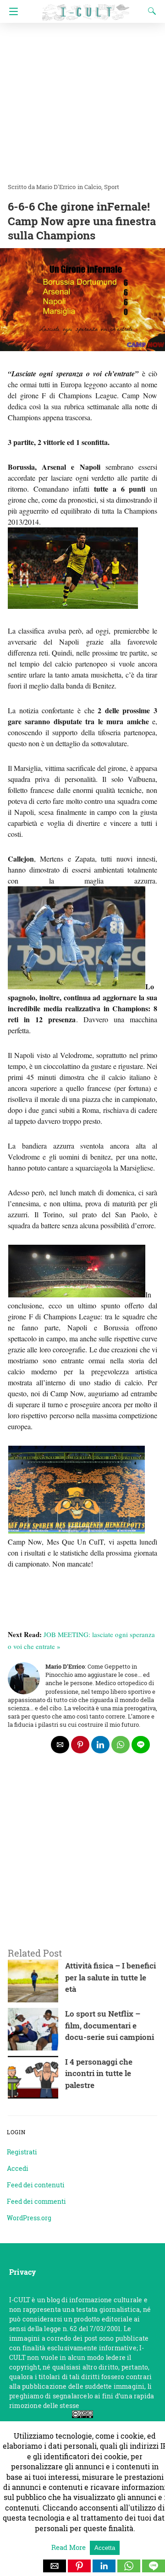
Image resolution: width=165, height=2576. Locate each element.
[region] (82, 1862)
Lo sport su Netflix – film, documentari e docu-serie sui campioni (110, 2025)
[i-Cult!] (86, 8)
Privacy (22, 2272)
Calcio (93, 187)
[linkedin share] (100, 1745)
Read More (69, 2547)
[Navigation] (11, 11)
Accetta (105, 2548)
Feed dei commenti (36, 2201)
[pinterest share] (80, 1745)
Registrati (22, 2152)
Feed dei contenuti (36, 2185)
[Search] (150, 11)
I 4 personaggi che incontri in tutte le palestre (99, 2073)
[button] (55, 2566)
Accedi (18, 2168)
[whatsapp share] (121, 1745)
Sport (112, 187)
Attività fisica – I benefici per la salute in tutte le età (110, 1977)
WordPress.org (29, 2218)
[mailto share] (60, 1745)
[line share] (141, 1745)
